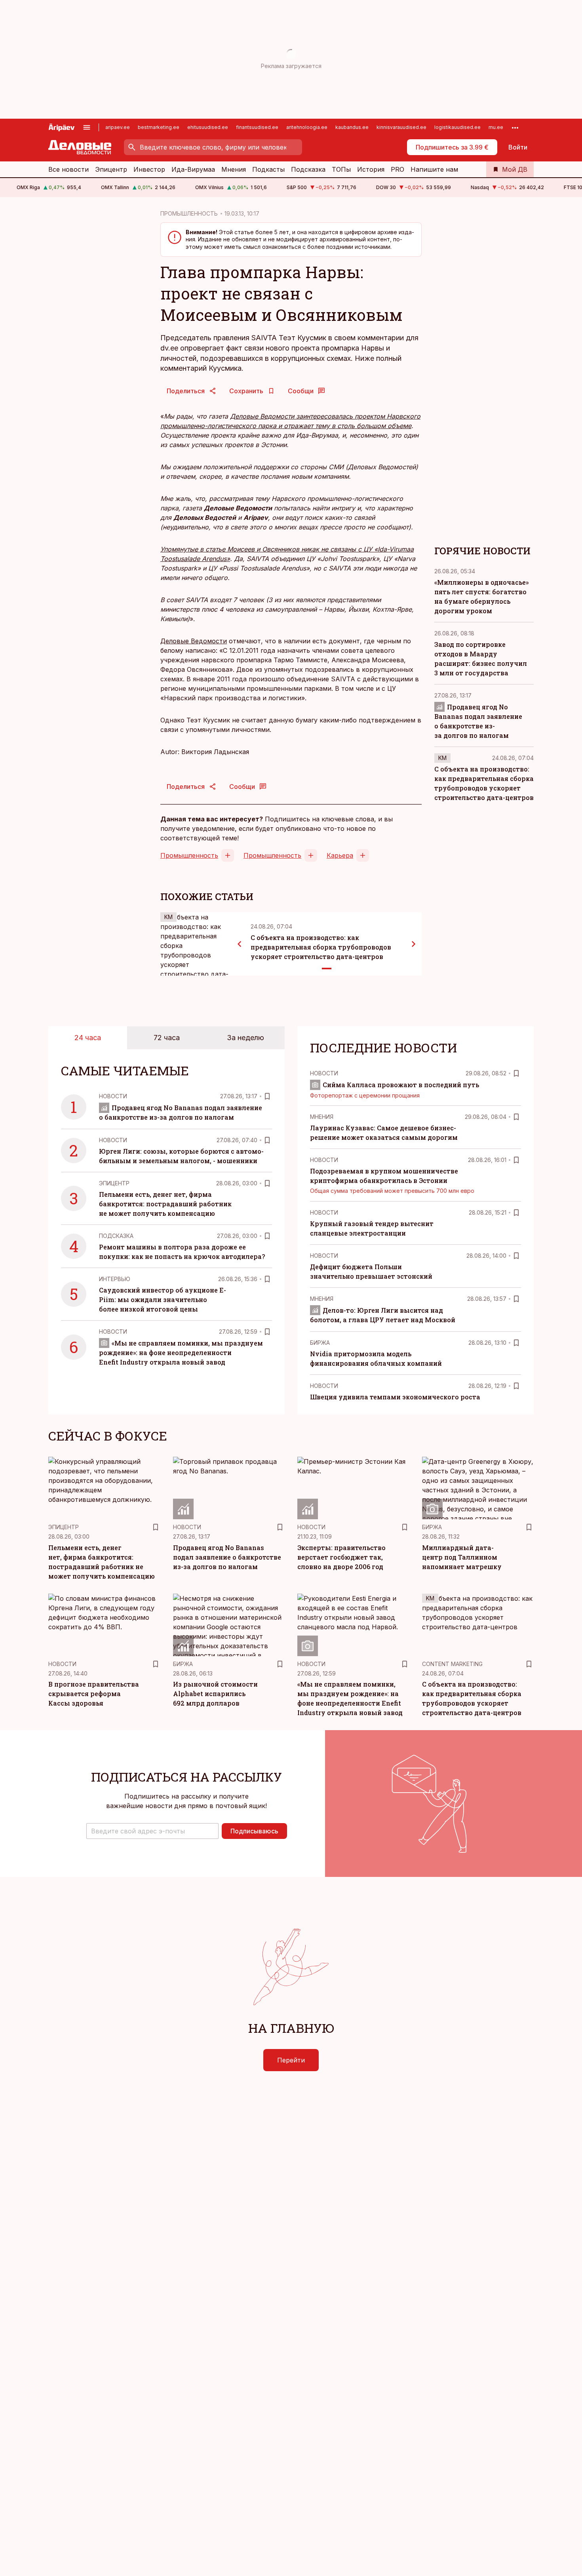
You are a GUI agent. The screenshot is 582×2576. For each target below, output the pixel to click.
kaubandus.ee (352, 127)
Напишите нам (434, 169)
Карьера (340, 855)
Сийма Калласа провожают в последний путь (401, 1085)
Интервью (115, 1279)
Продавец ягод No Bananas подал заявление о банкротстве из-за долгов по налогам (227, 1557)
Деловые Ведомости (194, 641)
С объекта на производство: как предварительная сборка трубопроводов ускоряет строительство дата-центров (321, 947)
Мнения (234, 169)
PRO (398, 169)
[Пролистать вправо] (414, 944)
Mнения (322, 1117)
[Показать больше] (515, 127)
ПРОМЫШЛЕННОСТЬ (189, 213)
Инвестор (149, 169)
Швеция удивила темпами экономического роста (395, 1397)
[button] (152, 1831)
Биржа (320, 1343)
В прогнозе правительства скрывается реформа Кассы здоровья (94, 1694)
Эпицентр (111, 169)
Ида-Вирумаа (193, 169)
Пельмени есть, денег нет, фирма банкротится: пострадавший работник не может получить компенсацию (165, 1204)
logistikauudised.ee (457, 127)
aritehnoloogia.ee (307, 127)
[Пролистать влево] (240, 944)
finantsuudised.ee (257, 127)
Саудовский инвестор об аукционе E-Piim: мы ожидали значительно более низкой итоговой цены (163, 1299)
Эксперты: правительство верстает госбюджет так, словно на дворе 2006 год (341, 1557)
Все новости (68, 169)
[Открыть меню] (87, 127)
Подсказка (308, 169)
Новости (113, 1096)
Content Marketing (452, 1664)
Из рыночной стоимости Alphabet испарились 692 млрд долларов (215, 1694)
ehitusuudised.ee (208, 127)
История (371, 169)
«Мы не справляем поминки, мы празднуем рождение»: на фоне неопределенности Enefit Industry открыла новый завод (181, 1352)
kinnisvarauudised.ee (401, 127)
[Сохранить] (267, 1096)
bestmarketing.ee (159, 127)
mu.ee (496, 127)
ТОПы (341, 169)
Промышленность (189, 855)
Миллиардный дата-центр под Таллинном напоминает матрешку (462, 1557)
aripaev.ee (118, 127)
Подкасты (268, 169)
